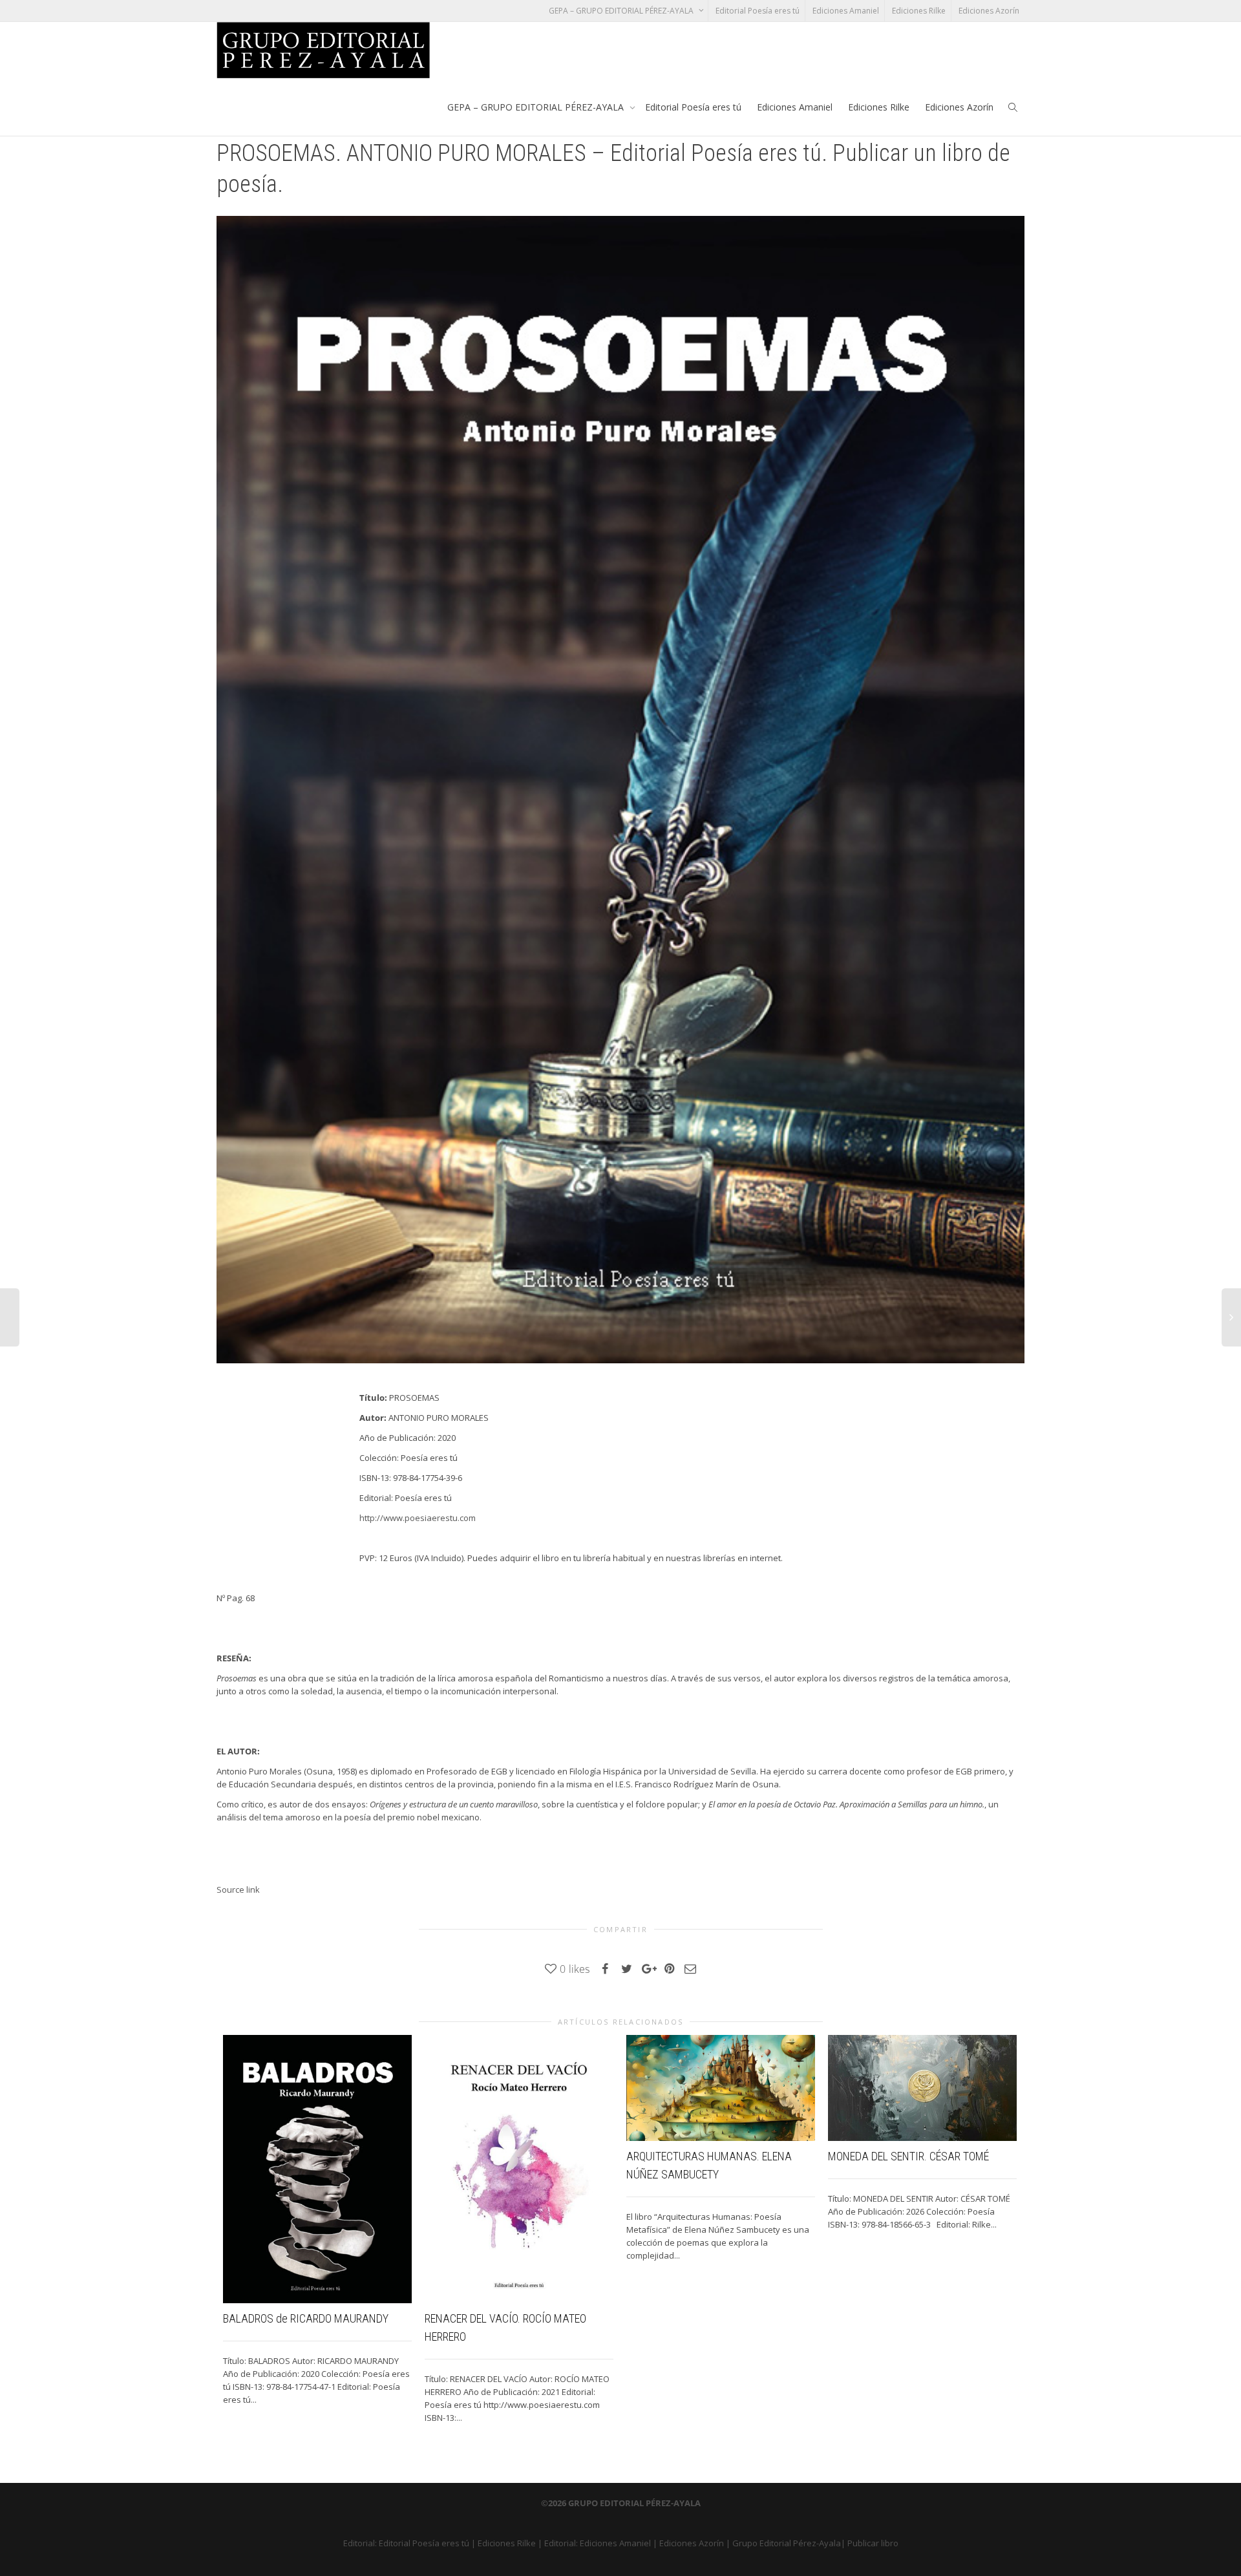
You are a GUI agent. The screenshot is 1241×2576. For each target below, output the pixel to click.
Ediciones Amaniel (846, 11)
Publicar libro (873, 2543)
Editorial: (361, 2543)
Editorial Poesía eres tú (758, 11)
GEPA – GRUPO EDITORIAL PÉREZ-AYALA (622, 11)
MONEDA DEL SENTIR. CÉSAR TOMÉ (908, 2156)
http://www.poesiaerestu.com (418, 1518)
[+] (317, 2169)
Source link (238, 1889)
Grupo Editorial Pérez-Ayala (787, 2543)
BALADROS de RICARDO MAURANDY (306, 2318)
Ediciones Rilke (919, 11)
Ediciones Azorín (989, 11)
